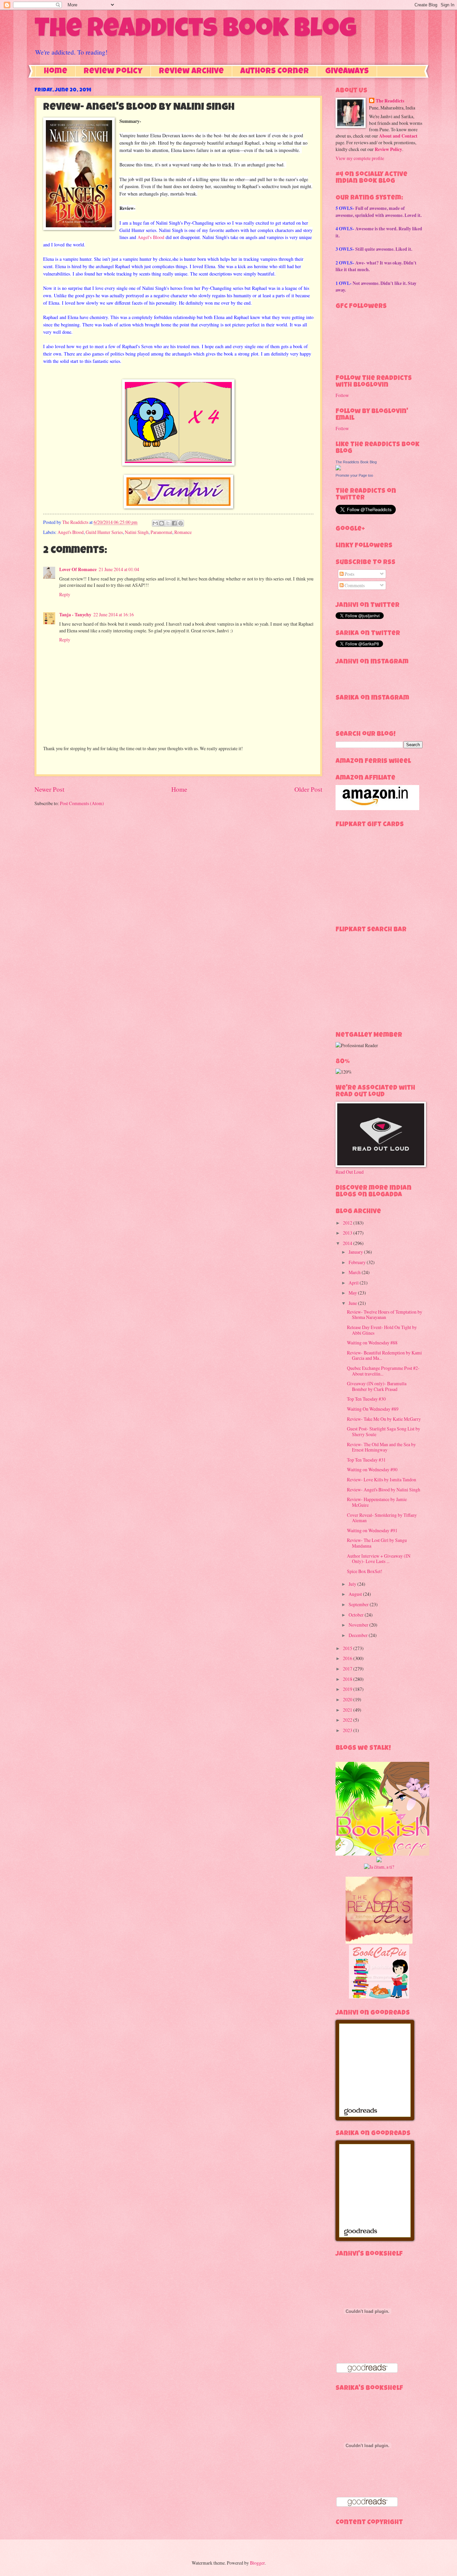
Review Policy (113, 72)
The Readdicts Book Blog (195, 31)
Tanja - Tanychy (75, 615)
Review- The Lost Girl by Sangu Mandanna (377, 1543)
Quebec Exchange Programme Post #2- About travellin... (383, 1371)
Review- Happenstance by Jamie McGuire (377, 1502)
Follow (342, 395)
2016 (348, 1658)
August (356, 1594)
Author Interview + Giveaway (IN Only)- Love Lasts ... (379, 1559)
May (353, 1293)
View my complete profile (360, 158)
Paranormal (161, 532)
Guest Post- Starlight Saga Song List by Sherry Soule (384, 1431)
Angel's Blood (151, 237)
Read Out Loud (350, 1172)
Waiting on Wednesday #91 (372, 1530)
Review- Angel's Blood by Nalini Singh (384, 1490)
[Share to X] (168, 523)
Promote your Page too (354, 475)
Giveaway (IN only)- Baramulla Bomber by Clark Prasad (377, 1386)
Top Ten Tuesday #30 (366, 1399)
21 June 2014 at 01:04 (119, 569)
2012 (348, 1223)
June (353, 1303)
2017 (348, 1669)
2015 (348, 1648)
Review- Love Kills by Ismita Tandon (382, 1479)
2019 (348, 1689)
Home (56, 72)
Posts (349, 574)
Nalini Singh (137, 532)
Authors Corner (275, 72)
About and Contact (398, 136)
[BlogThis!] (162, 523)
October (357, 1615)
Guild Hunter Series (104, 532)
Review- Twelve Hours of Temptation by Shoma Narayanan (385, 1315)
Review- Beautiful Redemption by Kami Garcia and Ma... (384, 1355)
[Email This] (155, 523)
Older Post (308, 789)
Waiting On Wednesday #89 (373, 1409)
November (359, 1625)
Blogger (257, 2563)
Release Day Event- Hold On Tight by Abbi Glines (382, 1330)
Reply (65, 594)
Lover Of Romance (78, 569)
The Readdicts (390, 101)
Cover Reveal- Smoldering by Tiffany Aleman (382, 1518)
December (359, 1635)
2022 (348, 1720)
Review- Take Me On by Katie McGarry (384, 1419)
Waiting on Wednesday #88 (372, 1343)
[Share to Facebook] (174, 523)
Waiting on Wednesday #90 (372, 1469)
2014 (348, 1243)
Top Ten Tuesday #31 (366, 1460)
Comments (354, 585)
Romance (183, 532)
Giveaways (347, 72)
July (353, 1584)
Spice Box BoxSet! (365, 1571)
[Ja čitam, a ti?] (379, 1867)
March (355, 1272)
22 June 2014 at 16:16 (114, 614)
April (354, 1283)
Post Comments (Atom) (82, 803)
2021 (348, 1710)
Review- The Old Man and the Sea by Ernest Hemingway (381, 1447)
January (356, 1252)
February (358, 1262)
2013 (348, 1233)
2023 (348, 1730)
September (359, 1604)
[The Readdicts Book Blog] (338, 469)
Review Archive (191, 72)
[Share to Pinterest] (181, 523)
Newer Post (49, 789)
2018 (348, 1679)
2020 (348, 1699)
